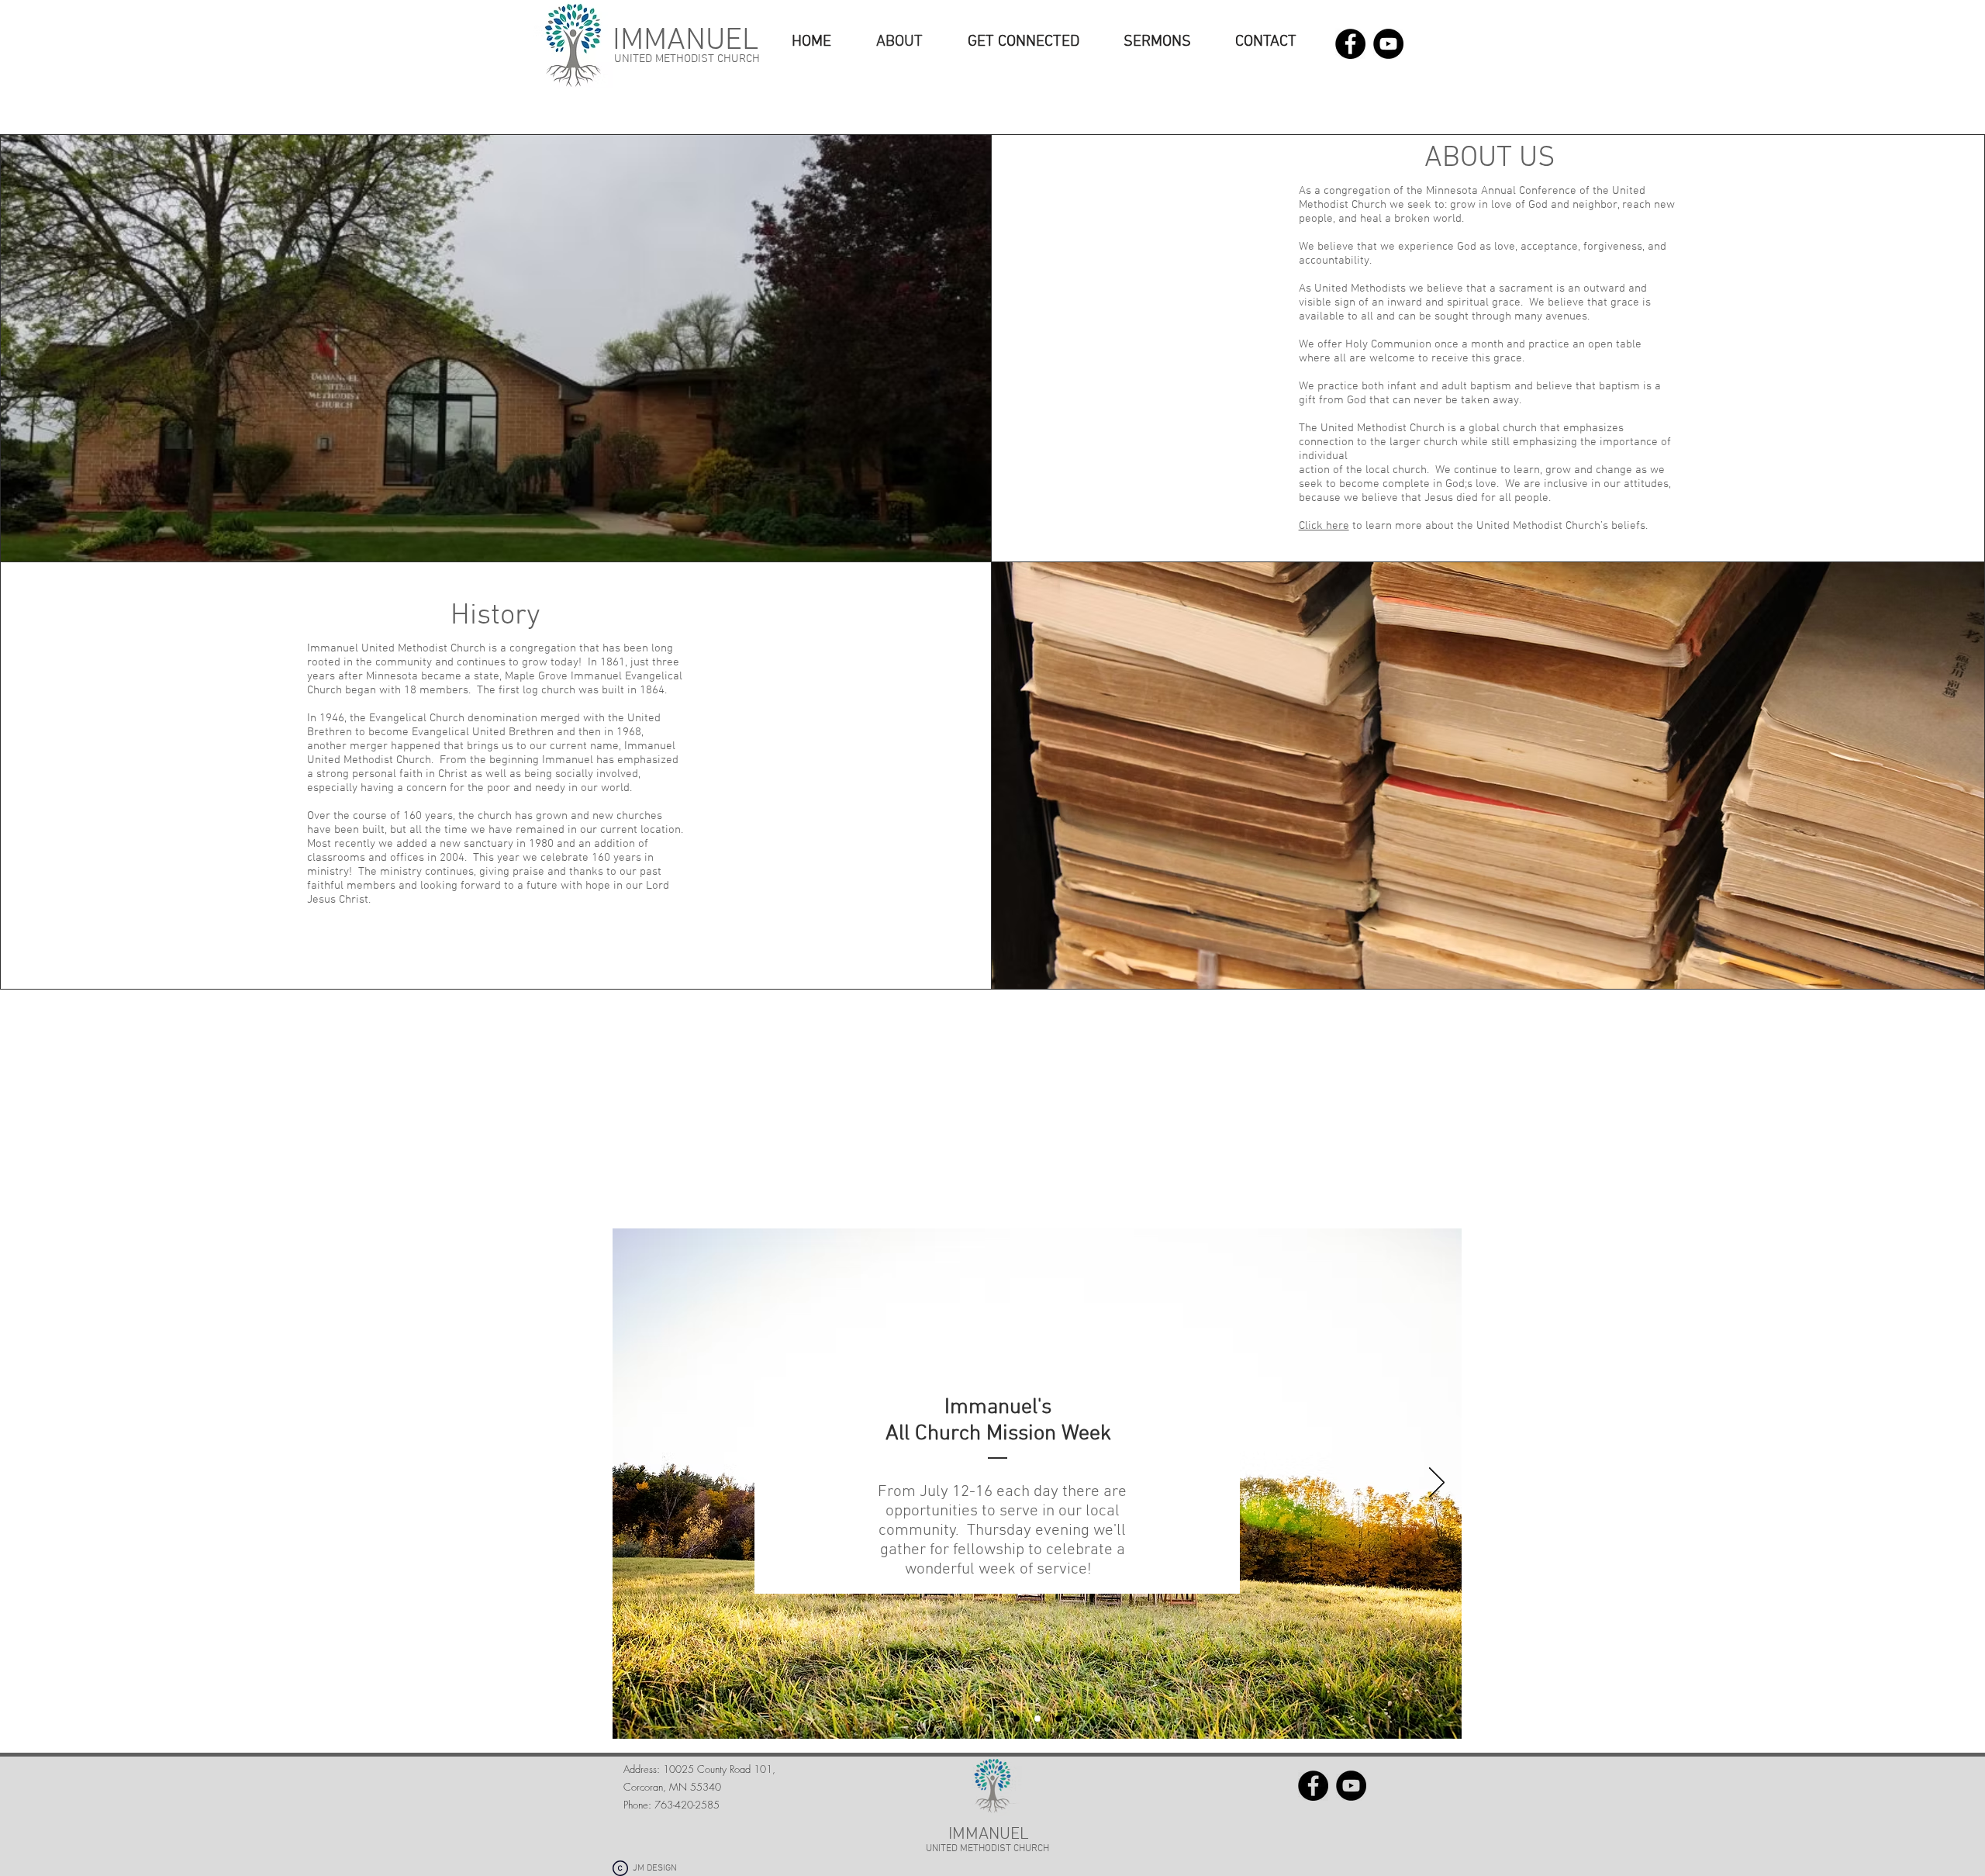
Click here (1324, 526)
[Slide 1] (1017, 1719)
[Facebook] (1350, 44)
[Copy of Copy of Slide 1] (1058, 1719)
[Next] (1437, 1484)
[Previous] (637, 1484)
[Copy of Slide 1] (1037, 1719)
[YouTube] (1388, 44)
